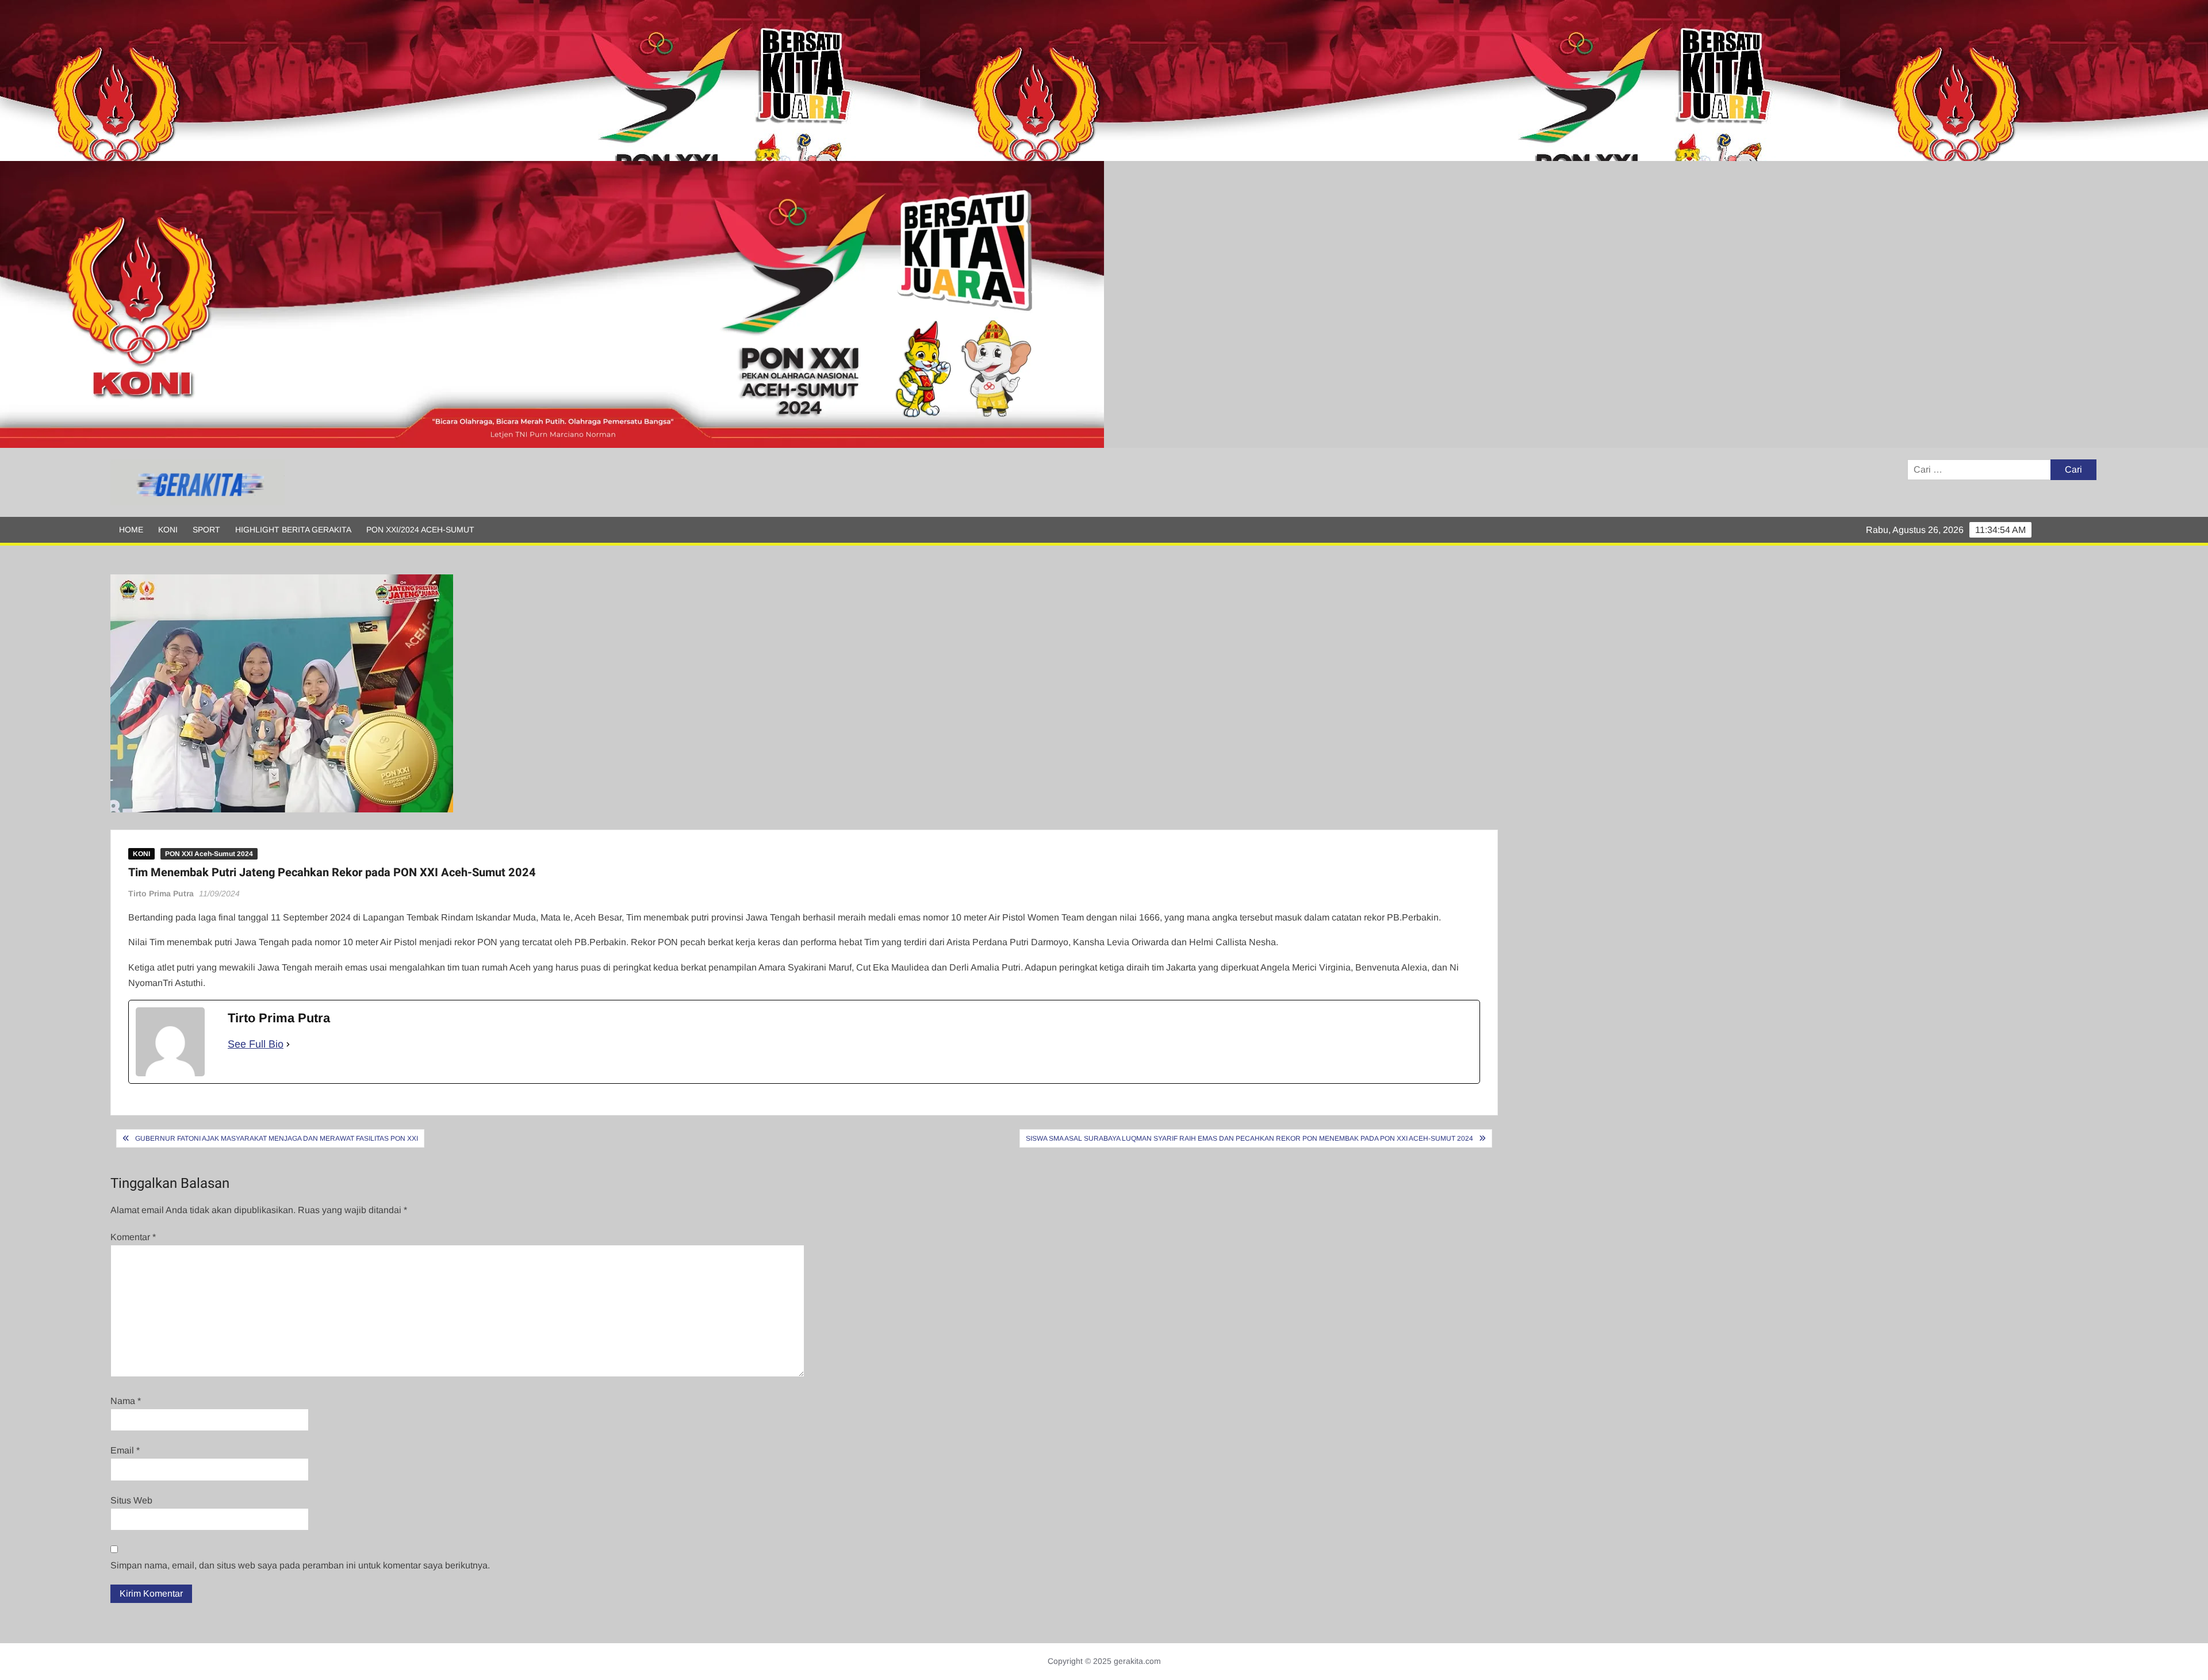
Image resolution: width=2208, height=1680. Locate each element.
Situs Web (131, 1500)
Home (131, 530)
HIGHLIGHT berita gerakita (293, 530)
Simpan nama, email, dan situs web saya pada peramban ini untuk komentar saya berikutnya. (300, 1565)
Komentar (133, 1237)
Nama (126, 1401)
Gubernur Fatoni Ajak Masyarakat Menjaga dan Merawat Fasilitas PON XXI (277, 1138)
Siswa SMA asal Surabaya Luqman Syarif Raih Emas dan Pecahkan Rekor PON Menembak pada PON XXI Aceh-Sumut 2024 (1249, 1138)
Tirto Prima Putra (161, 893)
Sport (206, 530)
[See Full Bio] (288, 1044)
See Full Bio (256, 1044)
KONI (168, 530)
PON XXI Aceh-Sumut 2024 (209, 854)
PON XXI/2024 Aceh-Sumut (420, 530)
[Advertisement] (345, 80)
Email (125, 1450)
